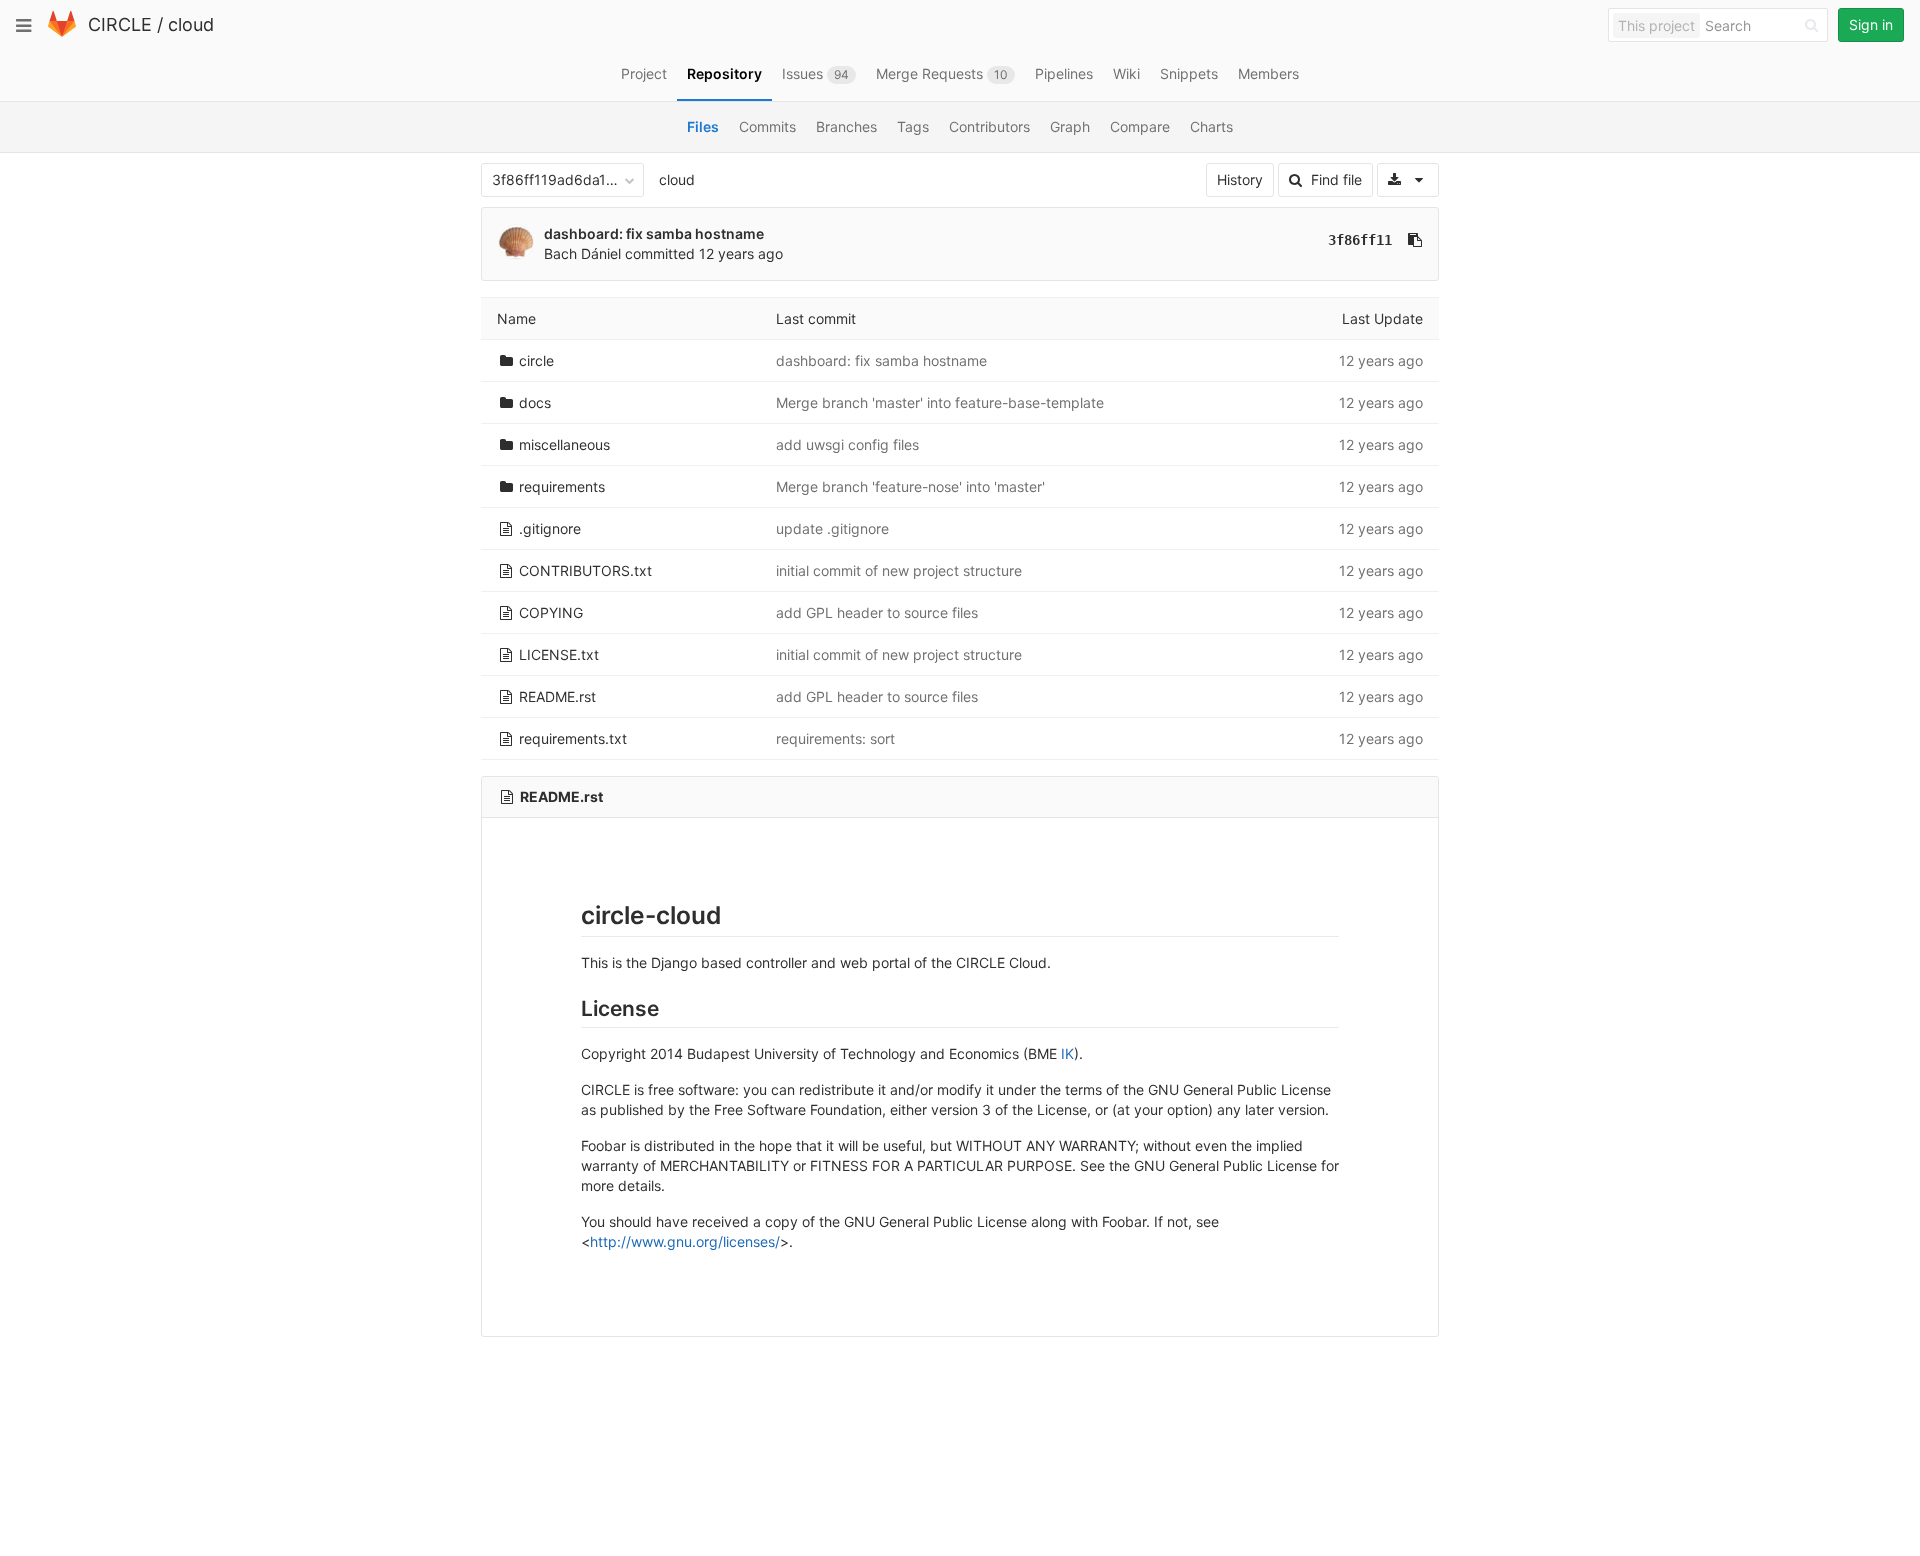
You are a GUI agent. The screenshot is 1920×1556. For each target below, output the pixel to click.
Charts (1211, 126)
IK (1067, 1053)
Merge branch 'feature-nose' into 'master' (910, 486)
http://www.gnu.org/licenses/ (685, 1241)
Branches (846, 126)
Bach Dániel (582, 253)
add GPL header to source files (877, 612)
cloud (191, 24)
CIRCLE (120, 24)
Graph (1070, 126)
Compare (1140, 126)
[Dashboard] (62, 32)
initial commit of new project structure (899, 570)
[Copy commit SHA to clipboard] (1415, 240)
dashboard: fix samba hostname (654, 233)
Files (703, 126)
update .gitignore (832, 528)
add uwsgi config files (847, 444)
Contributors (989, 126)
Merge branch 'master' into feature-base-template (940, 402)
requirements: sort (835, 738)
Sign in (1871, 24)
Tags (913, 126)
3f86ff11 (1360, 240)
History (1240, 179)
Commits (767, 126)
